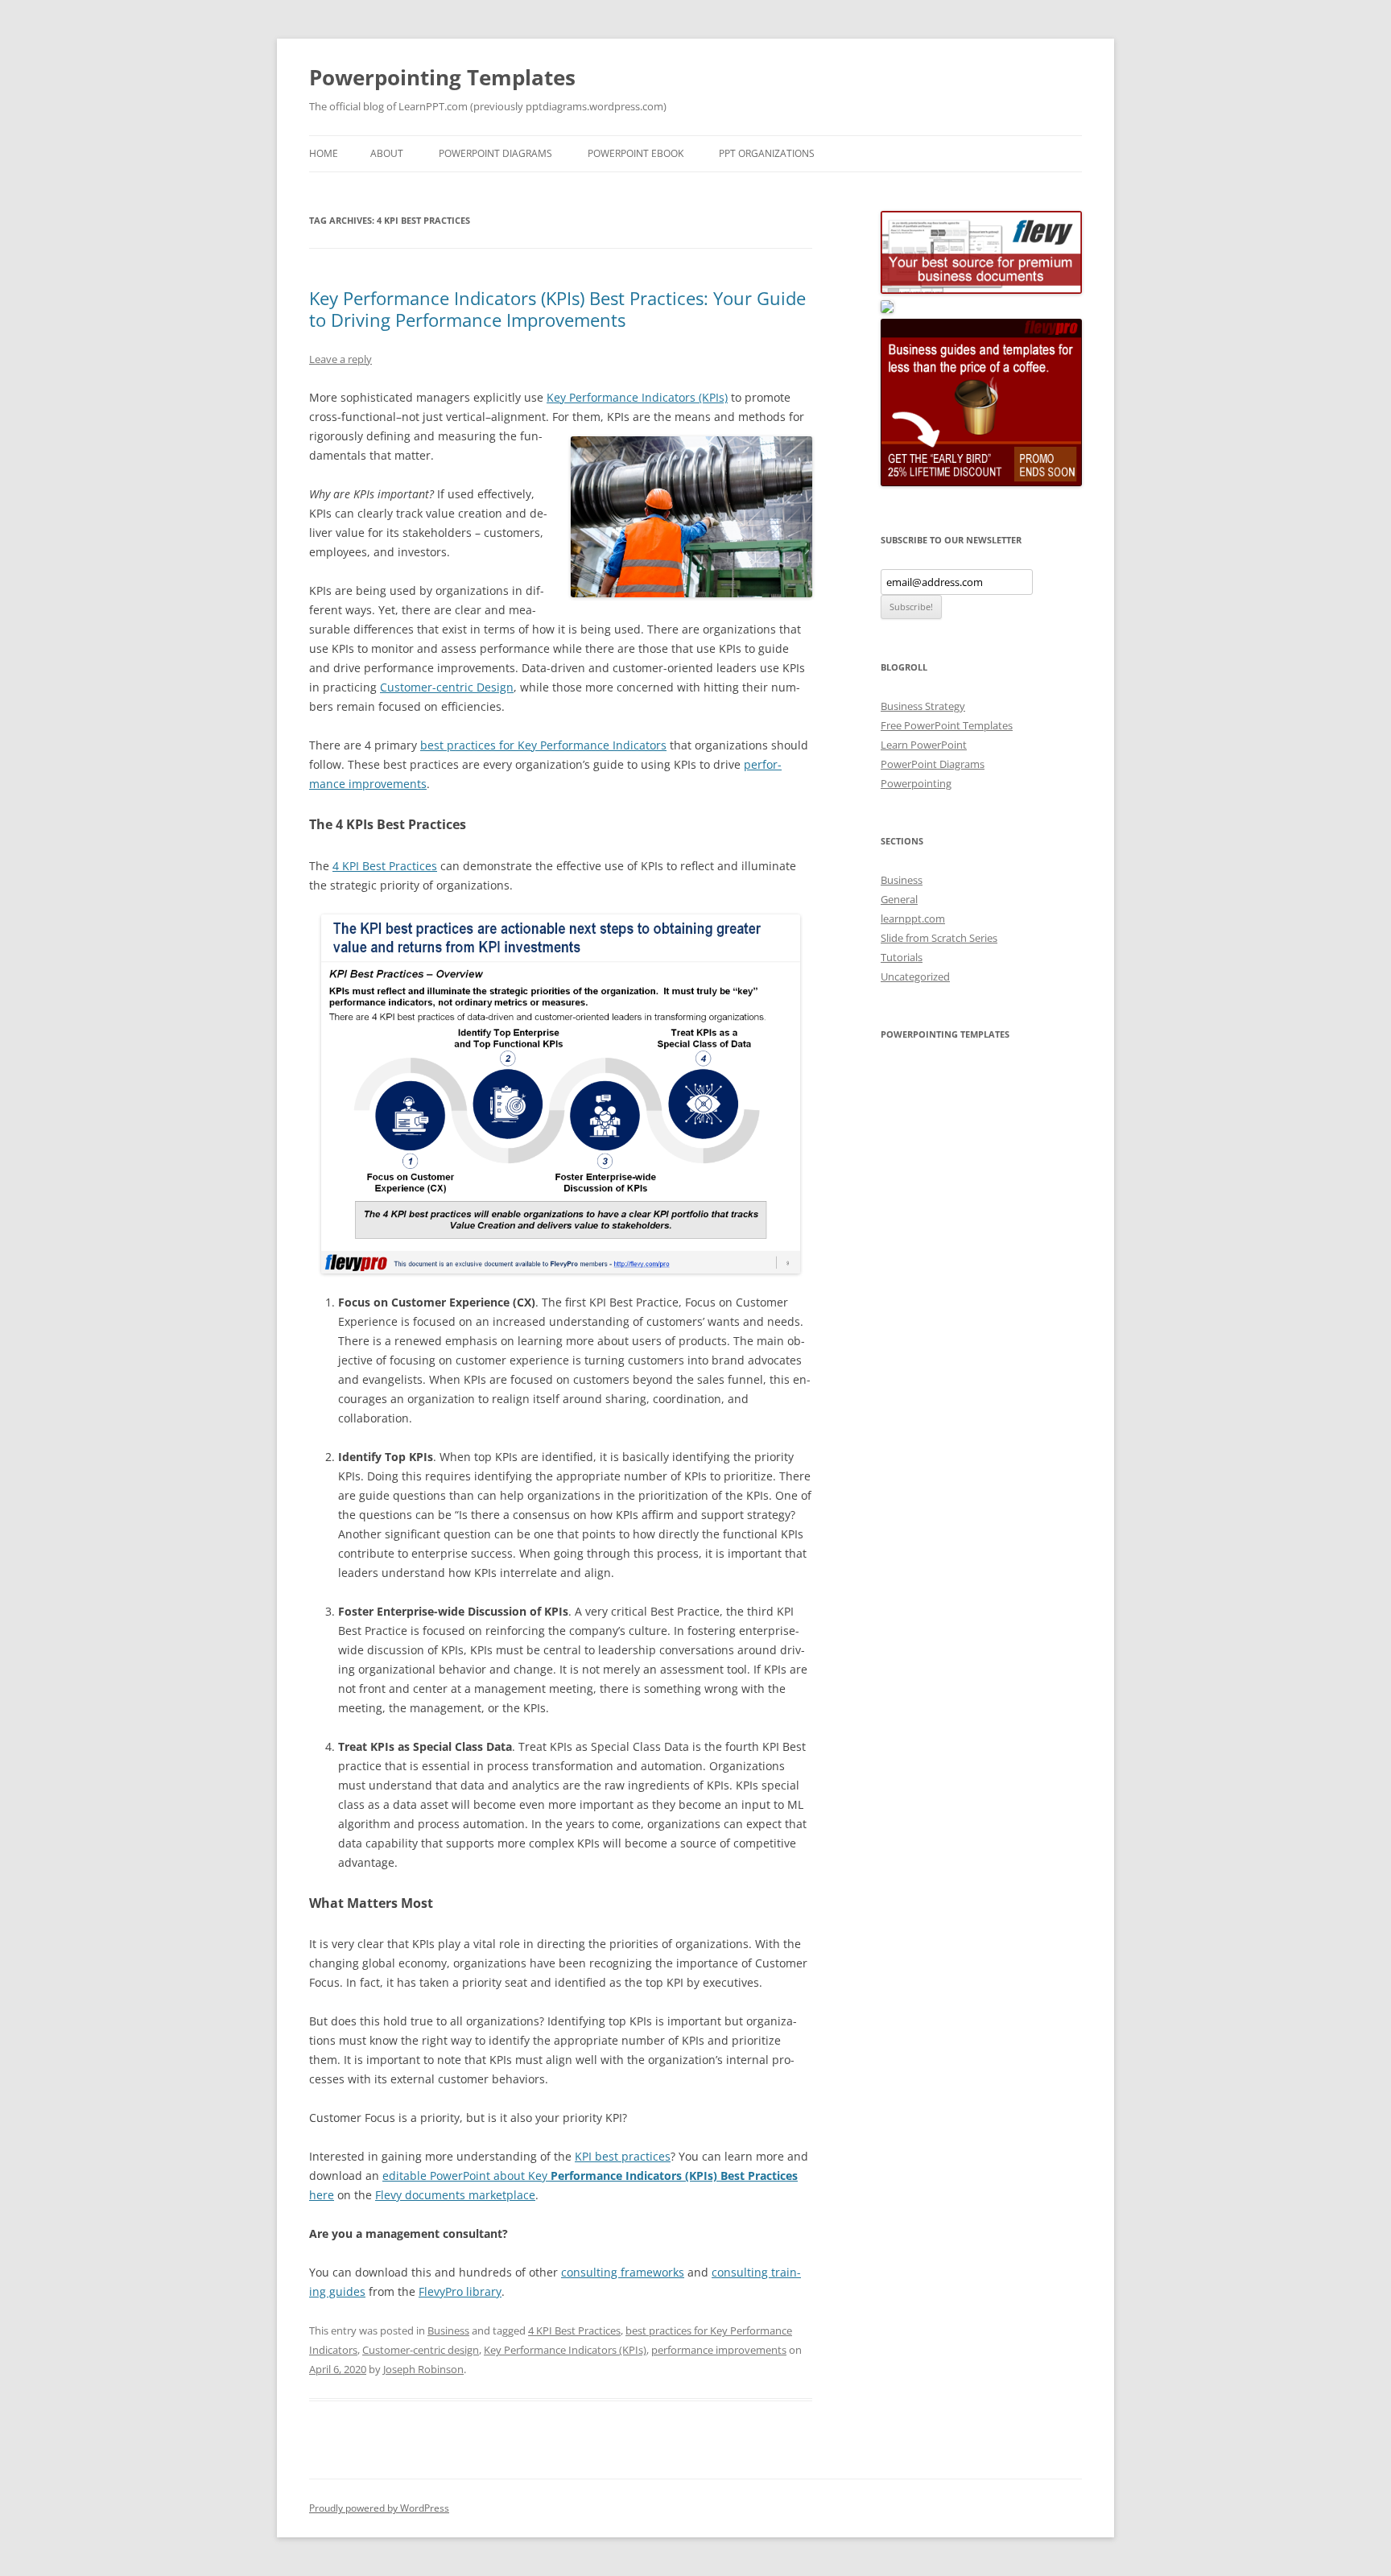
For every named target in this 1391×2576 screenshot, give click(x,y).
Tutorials (902, 957)
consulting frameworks (623, 2272)
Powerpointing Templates (442, 77)
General (899, 899)
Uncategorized (915, 976)
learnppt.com (913, 919)
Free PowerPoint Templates (947, 725)
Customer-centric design (421, 2350)
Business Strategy (923, 706)
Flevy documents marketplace (455, 2195)
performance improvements (719, 2350)
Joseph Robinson (423, 2369)
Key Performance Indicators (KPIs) (637, 397)
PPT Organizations (767, 153)
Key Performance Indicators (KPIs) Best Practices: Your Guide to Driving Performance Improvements (557, 308)
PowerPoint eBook (636, 153)
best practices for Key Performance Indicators (543, 745)
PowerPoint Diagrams (495, 153)
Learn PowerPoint (924, 745)
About (387, 153)
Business (448, 2330)
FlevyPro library (460, 2291)
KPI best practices (623, 2156)
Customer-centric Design (447, 687)
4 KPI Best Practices (385, 866)
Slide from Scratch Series (939, 938)
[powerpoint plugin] (887, 309)
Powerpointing (916, 783)
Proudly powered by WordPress (379, 2508)
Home (324, 153)
